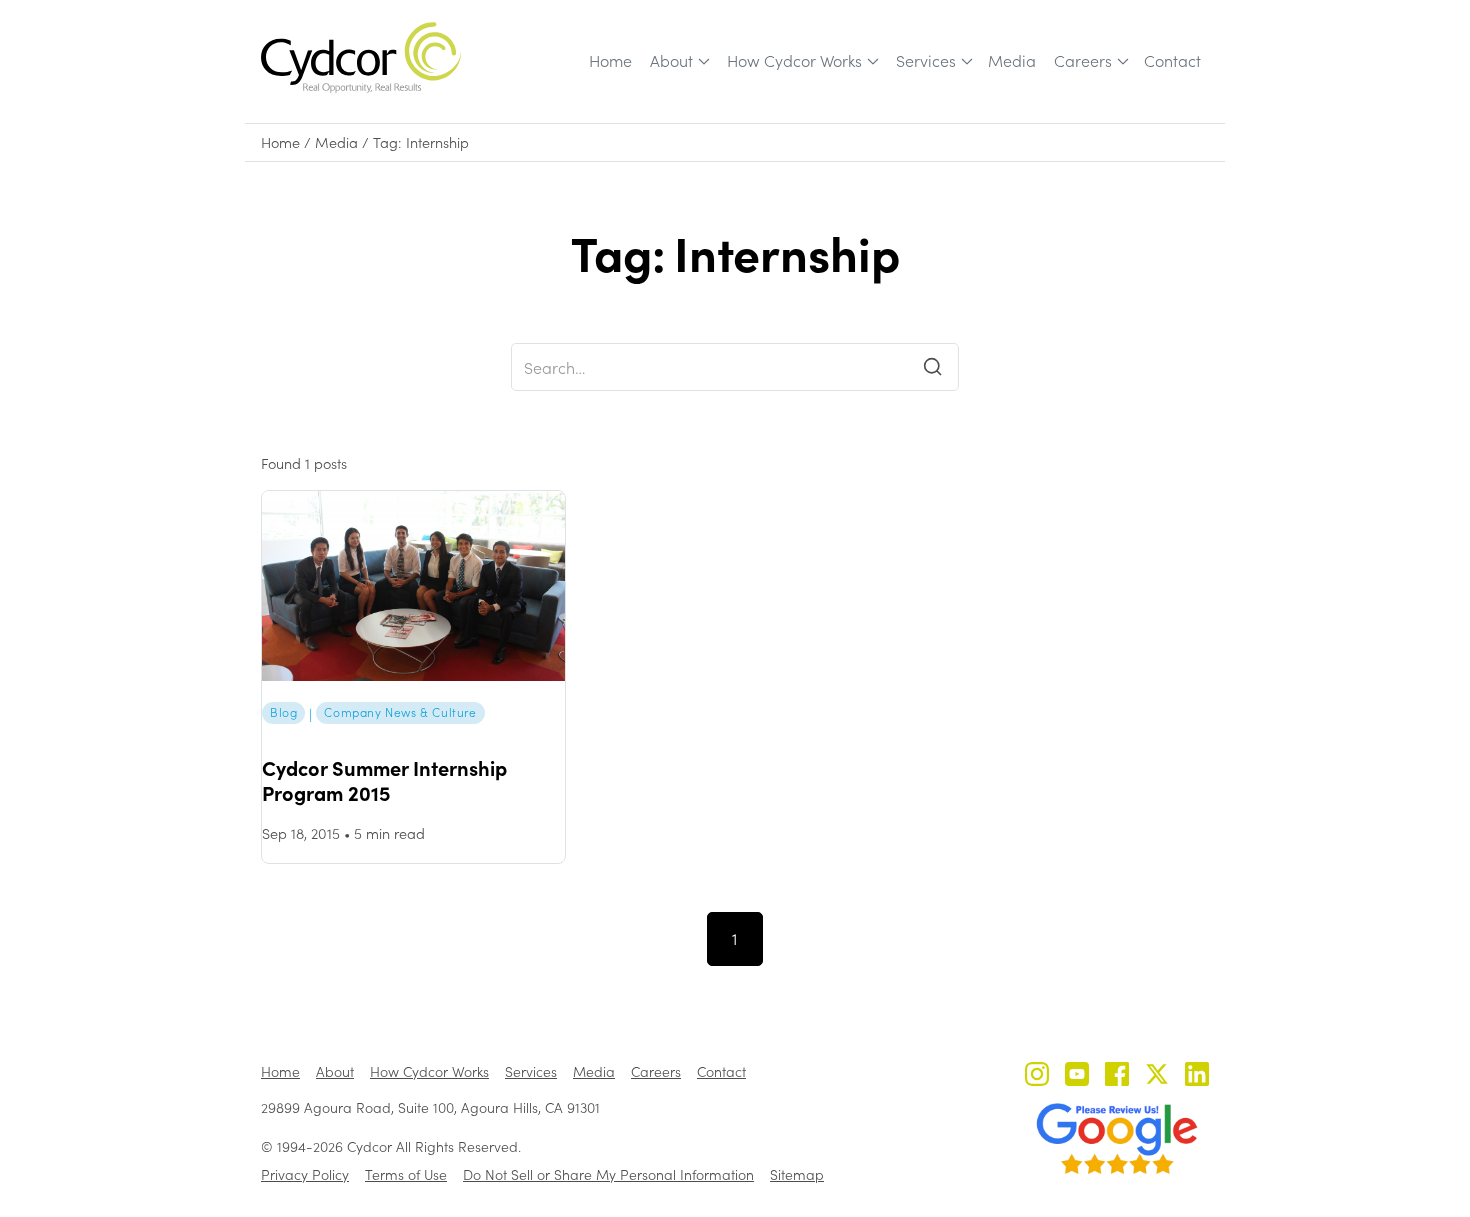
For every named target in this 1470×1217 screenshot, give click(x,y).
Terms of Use (406, 1174)
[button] (678, 61)
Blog (283, 712)
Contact (1172, 60)
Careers (1083, 60)
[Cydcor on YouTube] (1077, 1076)
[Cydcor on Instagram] (1037, 1076)
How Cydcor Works (794, 60)
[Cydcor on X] (1157, 1076)
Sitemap (797, 1174)
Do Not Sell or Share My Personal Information (608, 1174)
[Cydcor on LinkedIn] (1197, 1076)
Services (926, 60)
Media (1012, 60)
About (671, 60)
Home (610, 60)
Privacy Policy (305, 1174)
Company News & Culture (400, 712)
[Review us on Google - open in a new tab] (1117, 1139)
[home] (361, 57)
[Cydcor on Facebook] (1117, 1076)
